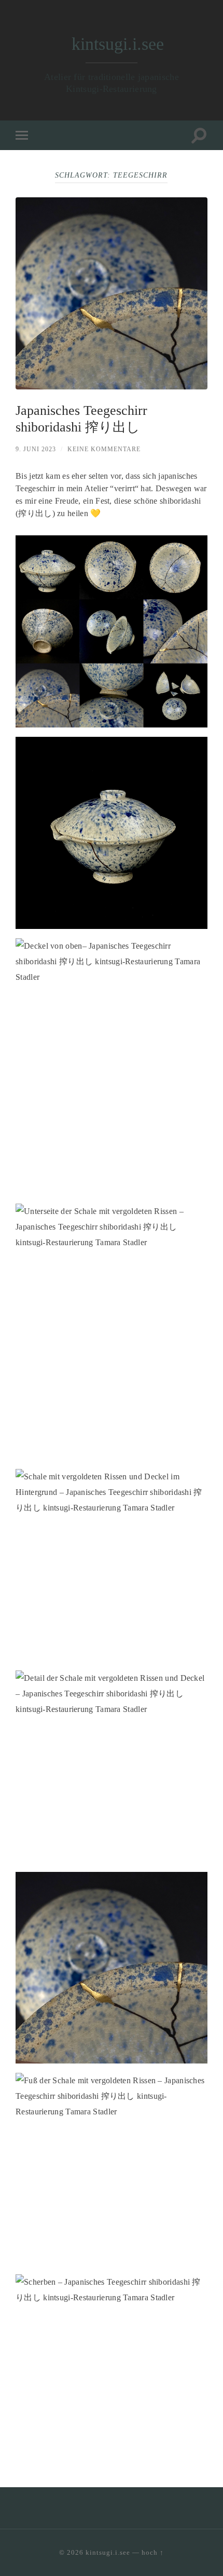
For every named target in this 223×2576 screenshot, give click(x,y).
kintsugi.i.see (118, 44)
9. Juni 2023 (36, 449)
